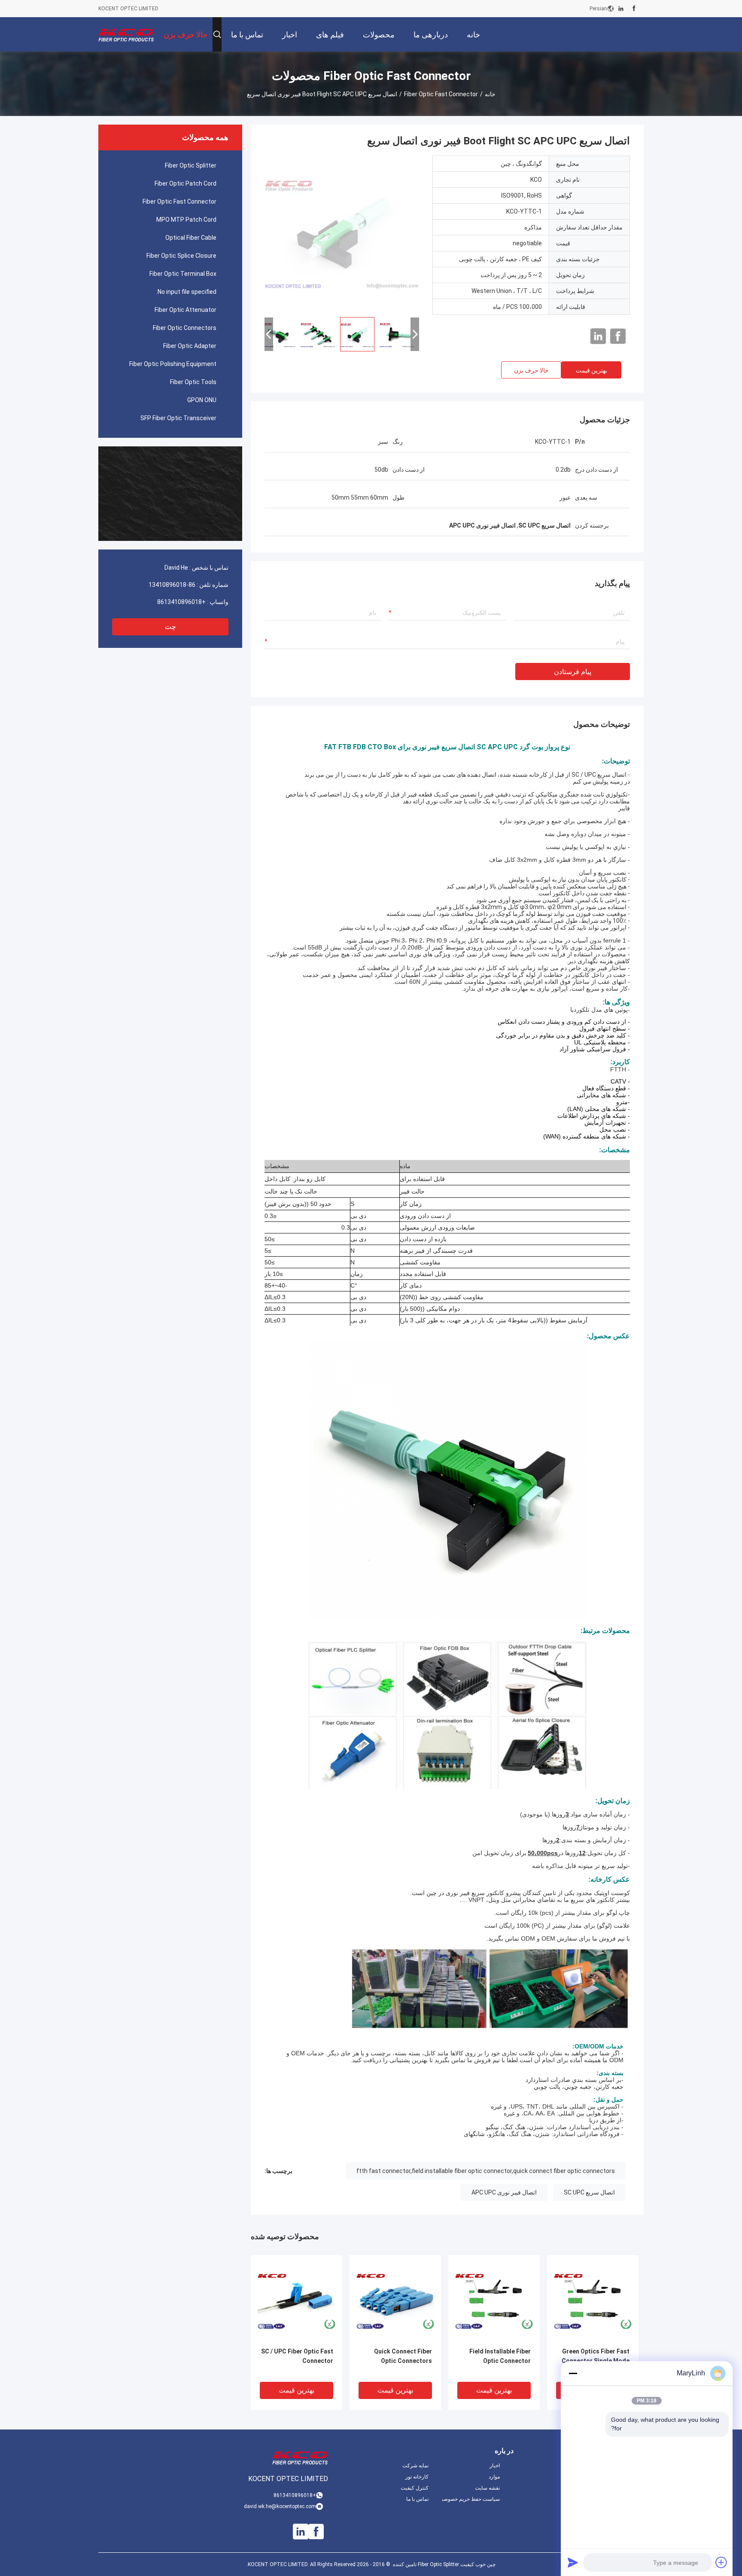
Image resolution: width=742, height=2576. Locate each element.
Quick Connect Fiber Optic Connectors (403, 2356)
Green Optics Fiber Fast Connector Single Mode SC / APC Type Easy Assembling (596, 2361)
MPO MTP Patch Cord (186, 220)
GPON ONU (202, 400)
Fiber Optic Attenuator (185, 310)
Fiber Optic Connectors (185, 328)
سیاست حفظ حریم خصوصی (471, 2499)
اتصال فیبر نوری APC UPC (504, 2192)
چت (170, 627)
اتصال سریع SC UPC (589, 2192)
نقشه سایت (487, 2488)
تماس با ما (417, 2499)
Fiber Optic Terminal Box (183, 274)
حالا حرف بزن (531, 370)
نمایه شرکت (415, 2466)
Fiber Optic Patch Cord (185, 183)
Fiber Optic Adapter (190, 346)
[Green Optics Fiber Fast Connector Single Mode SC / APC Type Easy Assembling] (593, 2301)
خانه (490, 94)
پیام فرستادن (573, 672)
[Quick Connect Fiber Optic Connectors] (395, 2301)
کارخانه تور (417, 2477)
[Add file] (721, 2562)
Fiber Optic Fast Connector (441, 94)
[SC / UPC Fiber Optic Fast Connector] (296, 2301)
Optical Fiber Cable (191, 238)
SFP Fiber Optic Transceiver (178, 418)
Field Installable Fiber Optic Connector (500, 2356)
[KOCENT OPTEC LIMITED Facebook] (634, 9)
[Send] (573, 2562)
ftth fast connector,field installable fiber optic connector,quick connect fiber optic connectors (486, 2171)
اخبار (495, 2466)
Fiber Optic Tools (193, 382)
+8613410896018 (181, 602)
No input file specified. (186, 292)
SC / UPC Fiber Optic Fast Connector (297, 2356)
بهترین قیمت (591, 370)
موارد (494, 2477)
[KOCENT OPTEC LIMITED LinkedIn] (621, 9)
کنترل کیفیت (415, 2488)
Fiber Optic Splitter (191, 165)
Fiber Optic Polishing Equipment (173, 364)
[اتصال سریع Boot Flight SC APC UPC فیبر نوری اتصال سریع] (342, 233)
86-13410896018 (172, 585)
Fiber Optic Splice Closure (181, 256)
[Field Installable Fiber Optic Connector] (494, 2301)
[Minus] (573, 2373)
